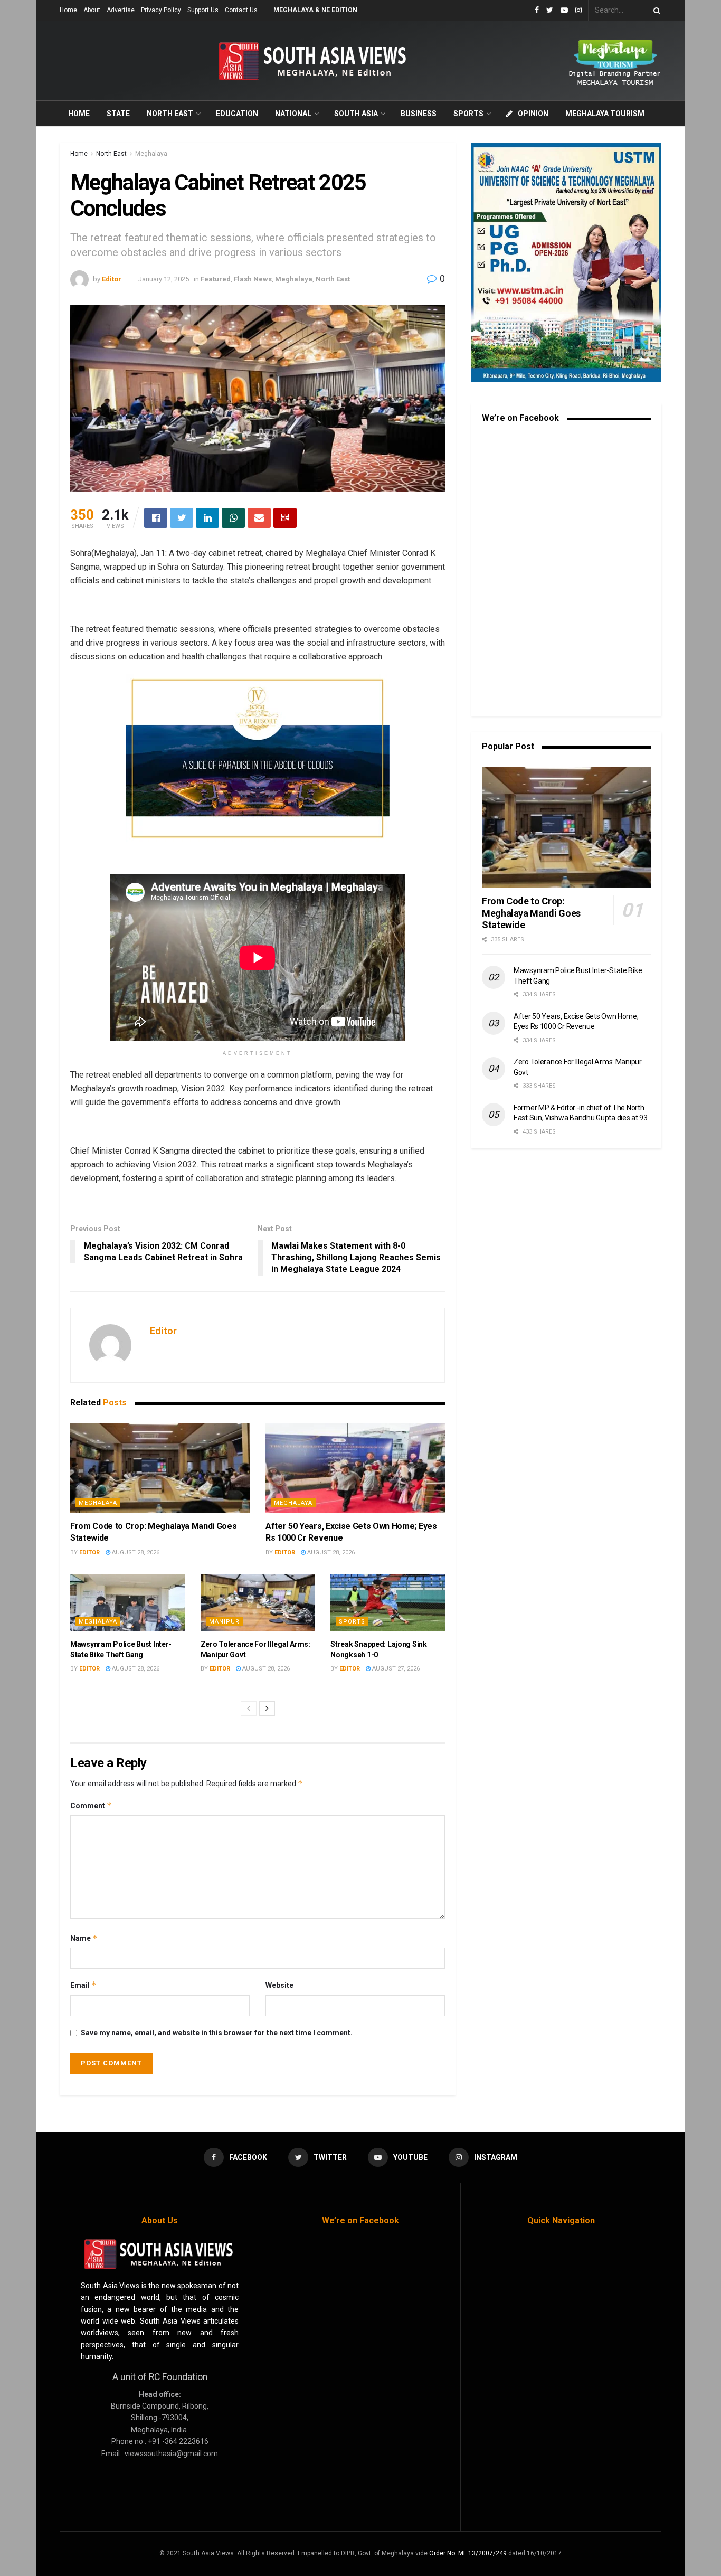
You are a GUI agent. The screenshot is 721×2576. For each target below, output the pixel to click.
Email (83, 1985)
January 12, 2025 (164, 279)
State (118, 114)
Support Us (203, 10)
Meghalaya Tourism (605, 114)
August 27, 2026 (395, 1669)
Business (419, 114)
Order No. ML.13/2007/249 (468, 2553)
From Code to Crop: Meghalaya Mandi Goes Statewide (531, 913)
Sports (468, 114)
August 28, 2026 (135, 1553)
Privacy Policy (161, 10)
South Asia (356, 114)
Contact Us (241, 10)
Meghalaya (151, 154)
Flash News (253, 279)
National (293, 114)
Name (84, 1938)
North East (170, 114)
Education (237, 114)
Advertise (121, 10)
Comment (91, 1805)
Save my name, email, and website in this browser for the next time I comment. (217, 2033)
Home (68, 10)
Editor (112, 279)
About (92, 10)
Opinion (533, 114)
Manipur (224, 1622)
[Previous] (249, 1709)
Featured (216, 279)
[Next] (267, 1709)
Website (279, 1985)
